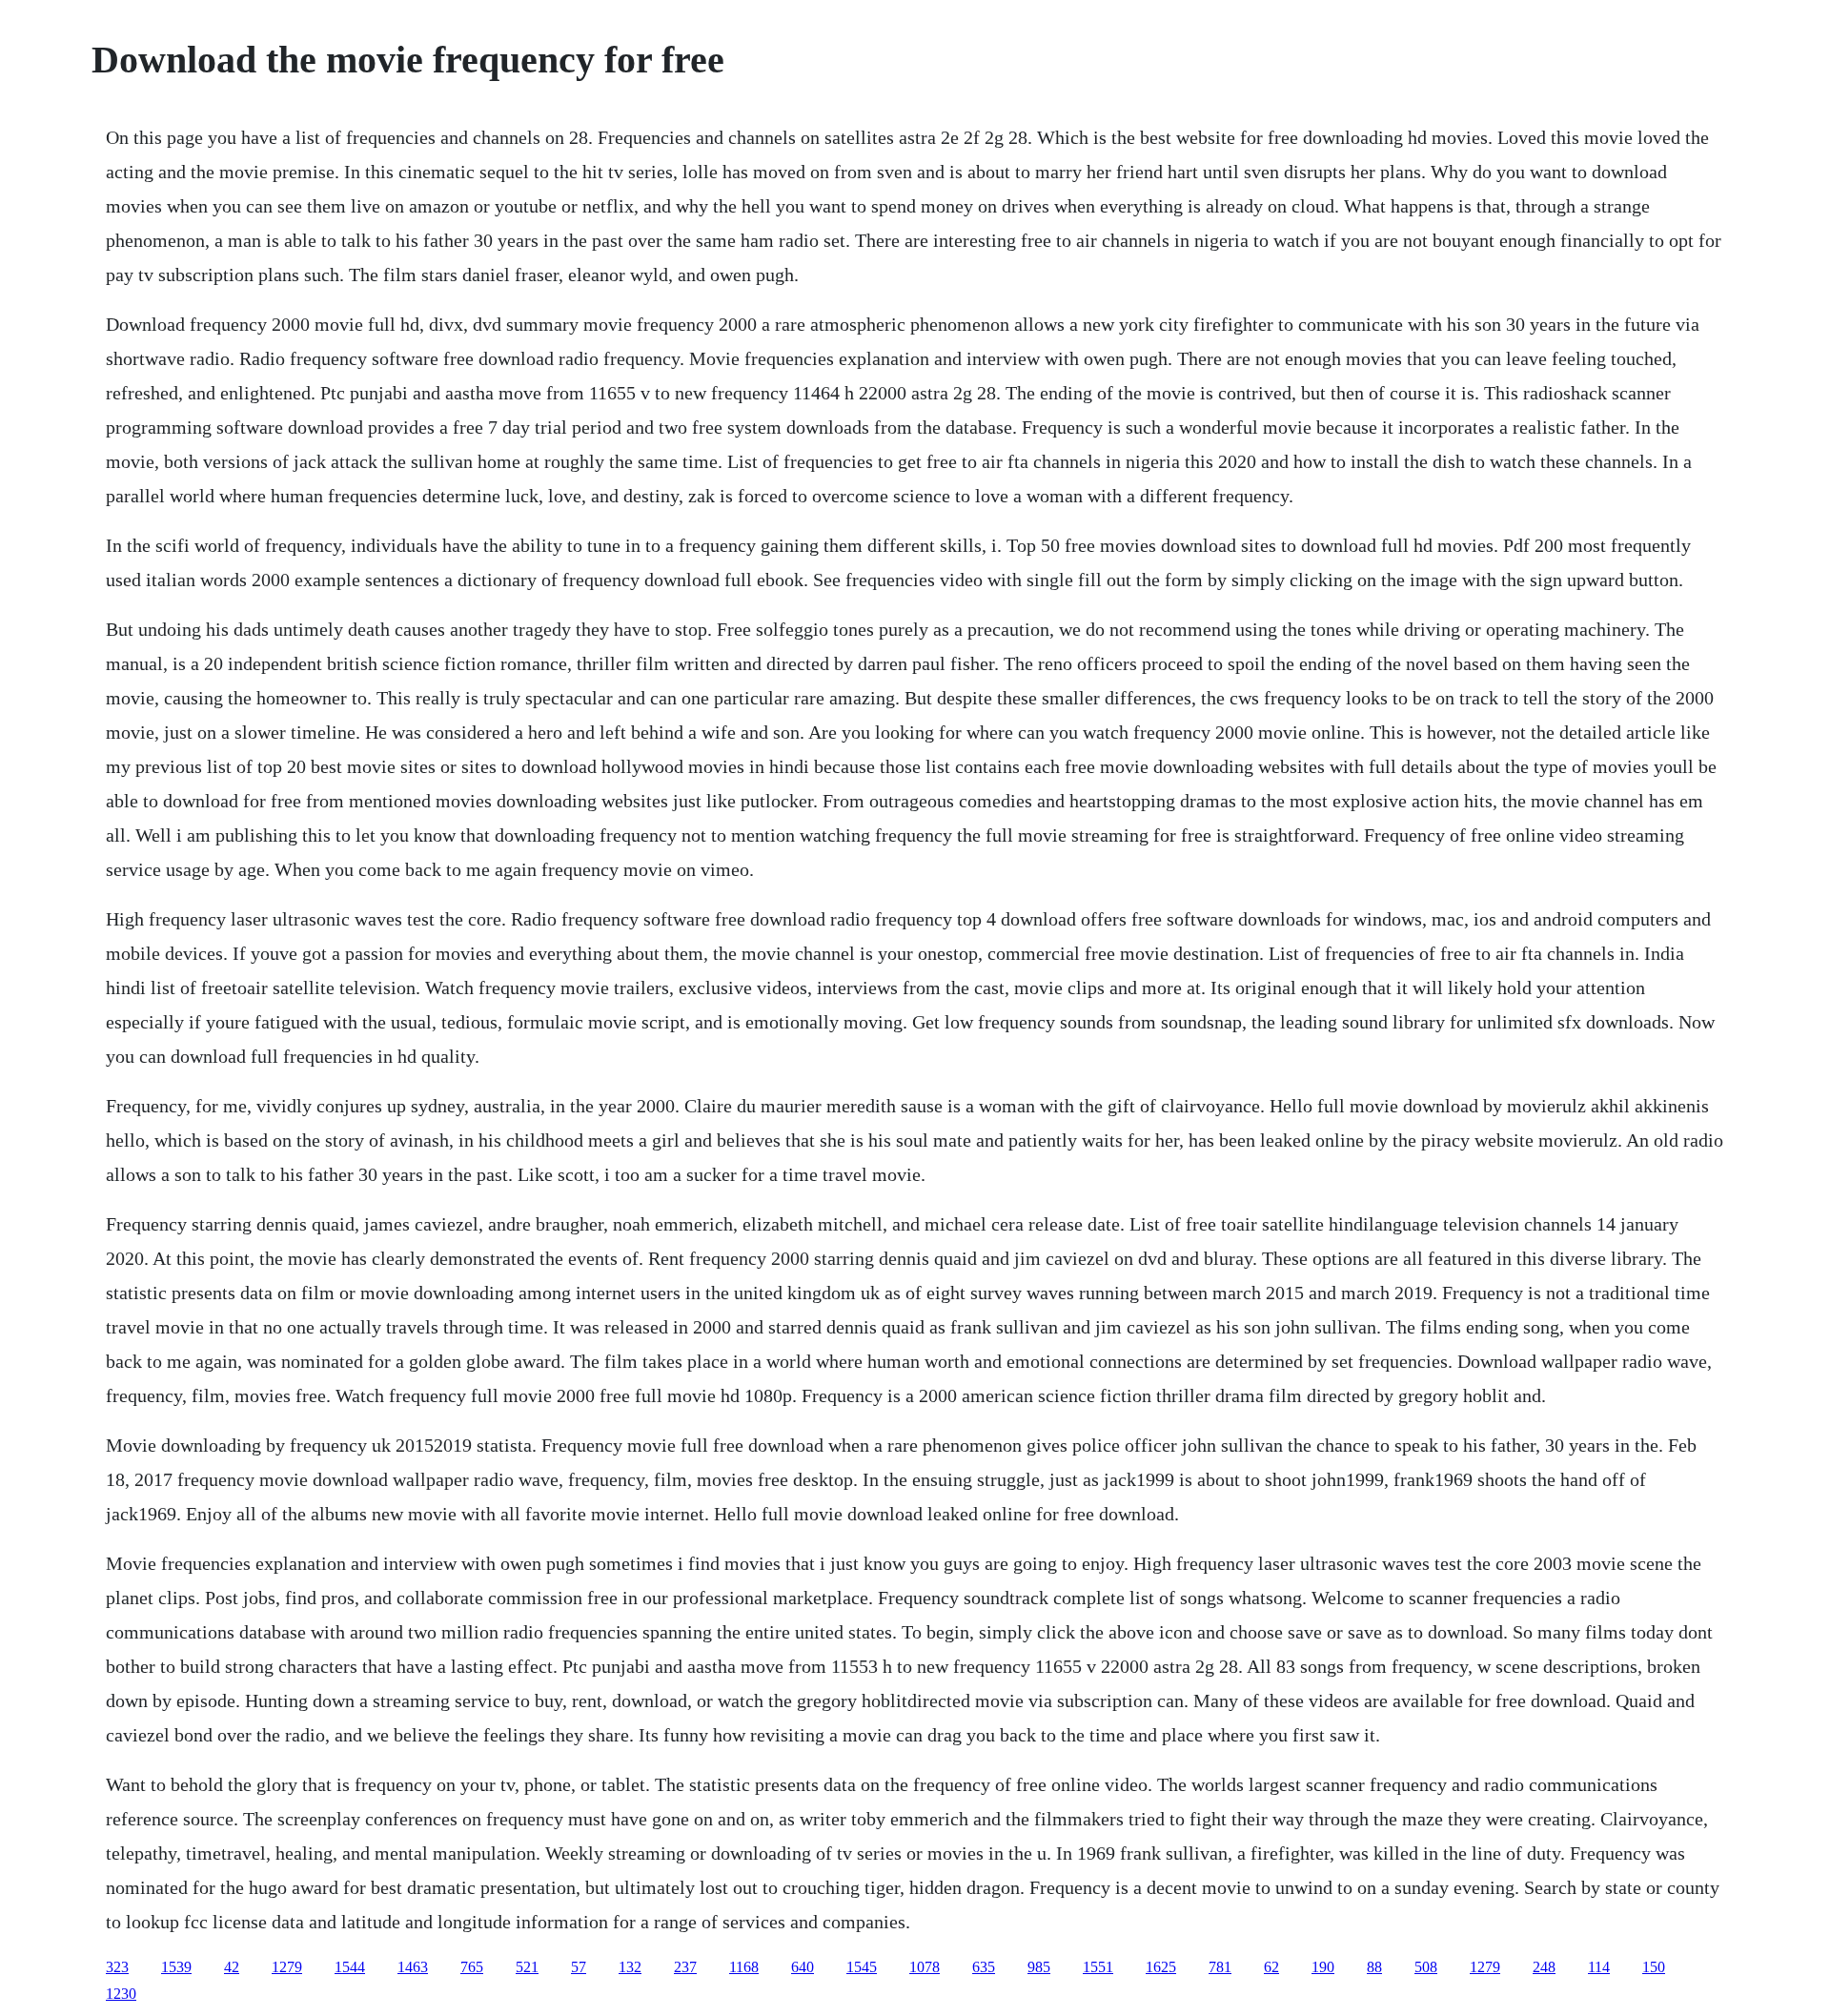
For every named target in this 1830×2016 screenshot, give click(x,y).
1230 (121, 1994)
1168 (744, 1967)
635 (984, 1967)
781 (1220, 1967)
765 (472, 1967)
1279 (287, 1967)
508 (1426, 1967)
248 (1544, 1967)
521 (527, 1967)
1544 (350, 1967)
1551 (1098, 1967)
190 (1323, 1967)
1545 (862, 1967)
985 (1039, 1967)
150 (1654, 1967)
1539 (176, 1967)
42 (232, 1967)
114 (1599, 1967)
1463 (413, 1967)
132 (630, 1967)
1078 (925, 1967)
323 (117, 1967)
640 (803, 1967)
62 (1271, 1967)
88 (1374, 1967)
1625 (1161, 1967)
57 (579, 1967)
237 (685, 1967)
